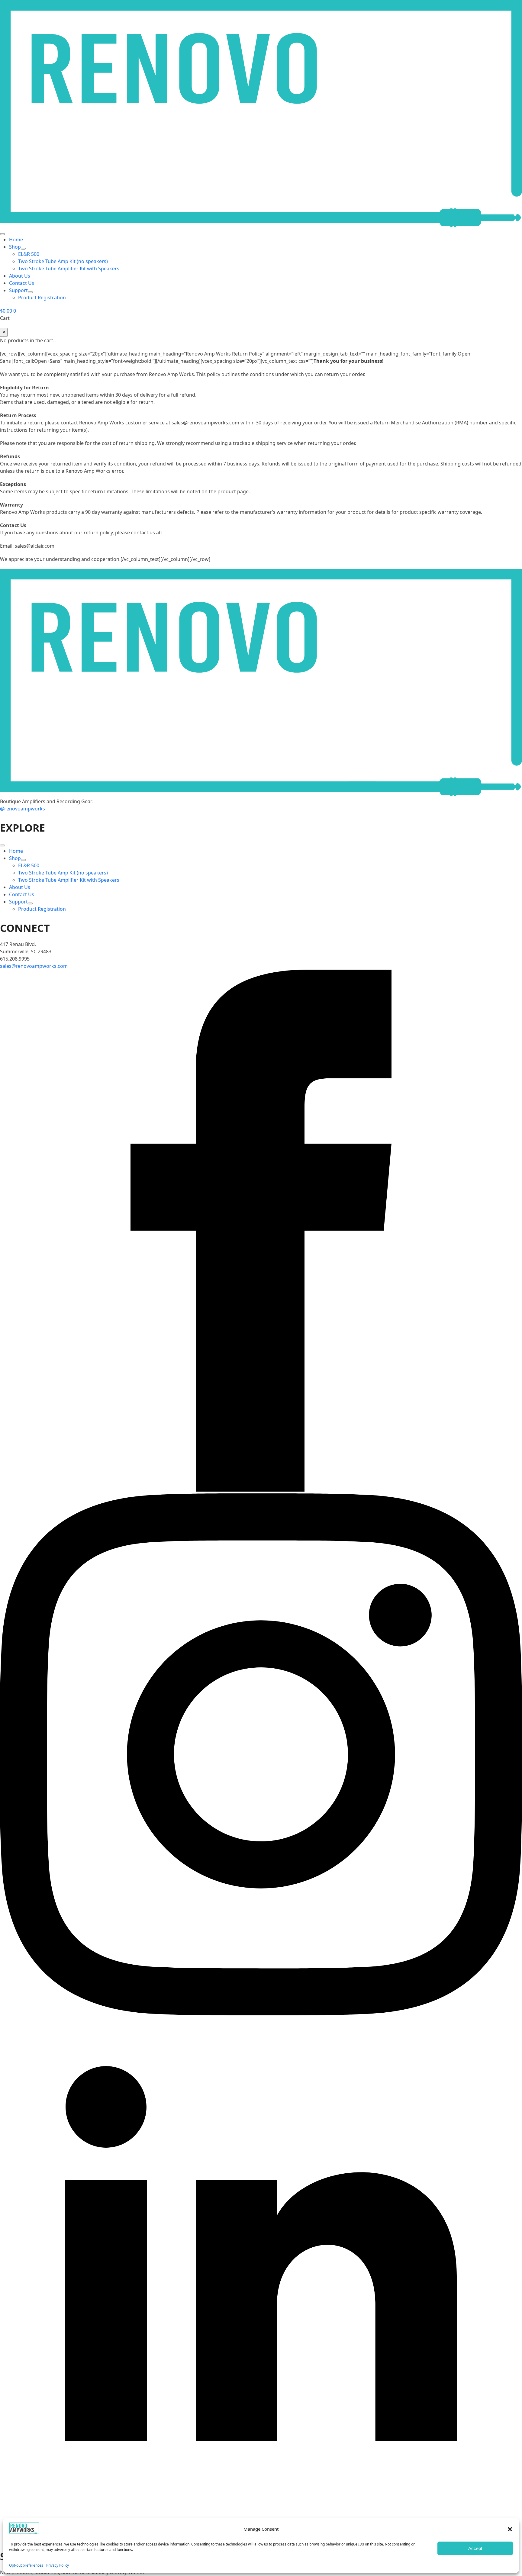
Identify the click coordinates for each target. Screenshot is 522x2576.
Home (16, 240)
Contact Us (22, 283)
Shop (15, 247)
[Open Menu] (2, 234)
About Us (20, 276)
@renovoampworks (23, 809)
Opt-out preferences (26, 2565)
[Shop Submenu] (23, 249)
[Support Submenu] (30, 292)
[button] (510, 2529)
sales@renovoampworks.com (34, 966)
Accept (475, 2548)
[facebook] (261, 1490)
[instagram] (261, 2014)
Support (18, 290)
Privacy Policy (58, 2565)
